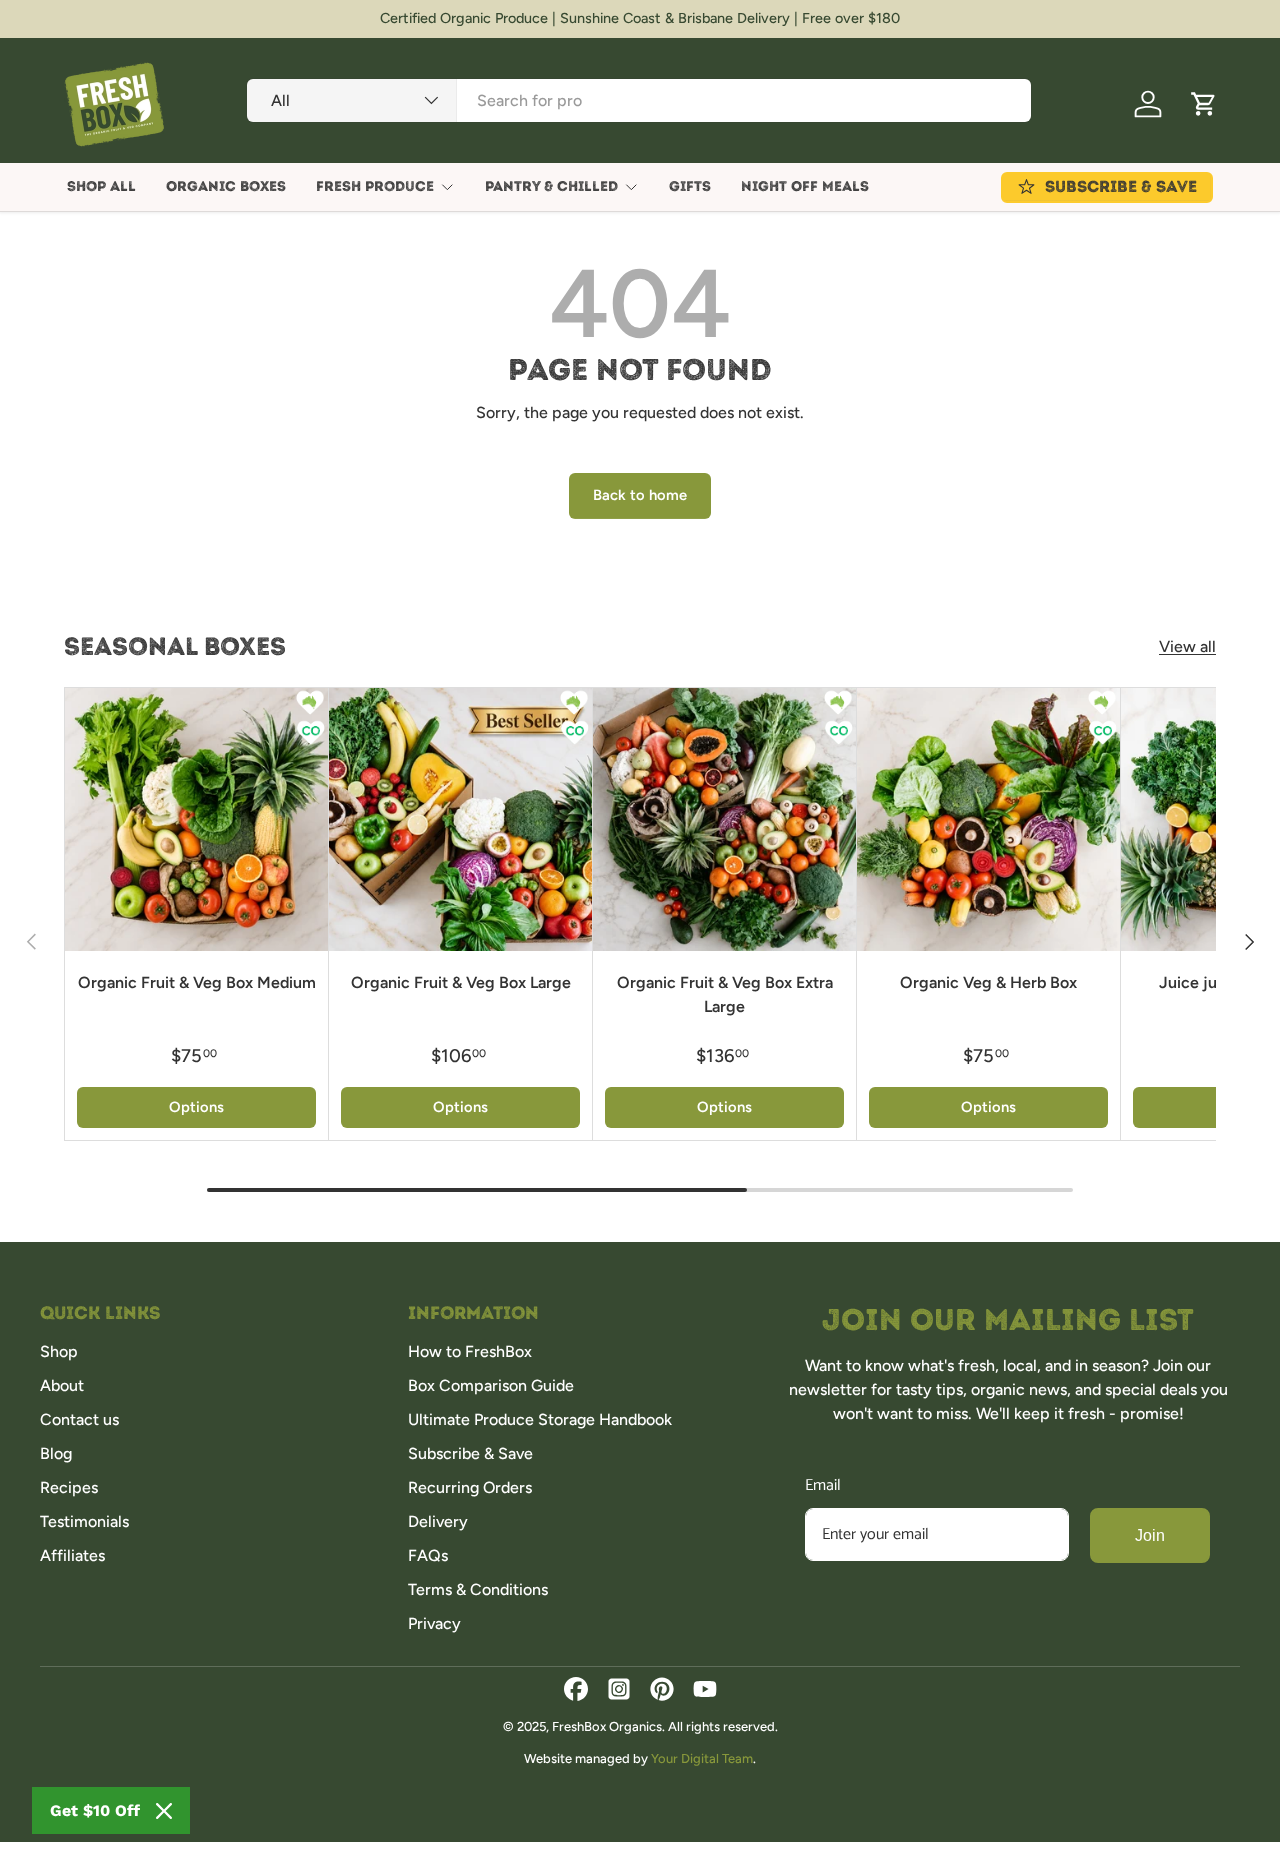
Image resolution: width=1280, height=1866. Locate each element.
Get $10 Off (95, 1810)
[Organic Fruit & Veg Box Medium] (196, 819)
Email (823, 1485)
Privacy (434, 1623)
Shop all (101, 186)
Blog (56, 1453)
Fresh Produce (375, 186)
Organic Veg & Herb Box (988, 982)
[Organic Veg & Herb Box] (988, 819)
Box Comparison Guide (491, 1385)
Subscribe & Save (470, 1453)
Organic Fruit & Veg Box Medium (197, 982)
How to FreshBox (470, 1351)
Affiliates (72, 1555)
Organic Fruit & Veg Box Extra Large (725, 994)
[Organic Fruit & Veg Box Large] (460, 819)
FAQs (428, 1555)
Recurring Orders (470, 1487)
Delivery (438, 1521)
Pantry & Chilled (551, 186)
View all (1187, 646)
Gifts (690, 186)
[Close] (164, 1811)
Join (1150, 1535)
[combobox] (639, 100)
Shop (59, 1351)
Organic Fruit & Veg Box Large (461, 982)
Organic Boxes (226, 186)
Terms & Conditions (478, 1589)
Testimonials (84, 1521)
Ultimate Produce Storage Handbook (540, 1419)
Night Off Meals (805, 186)
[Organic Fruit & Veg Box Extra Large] (724, 819)
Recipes (69, 1487)
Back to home (640, 495)
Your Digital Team (702, 1758)
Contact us (79, 1419)
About (62, 1385)
